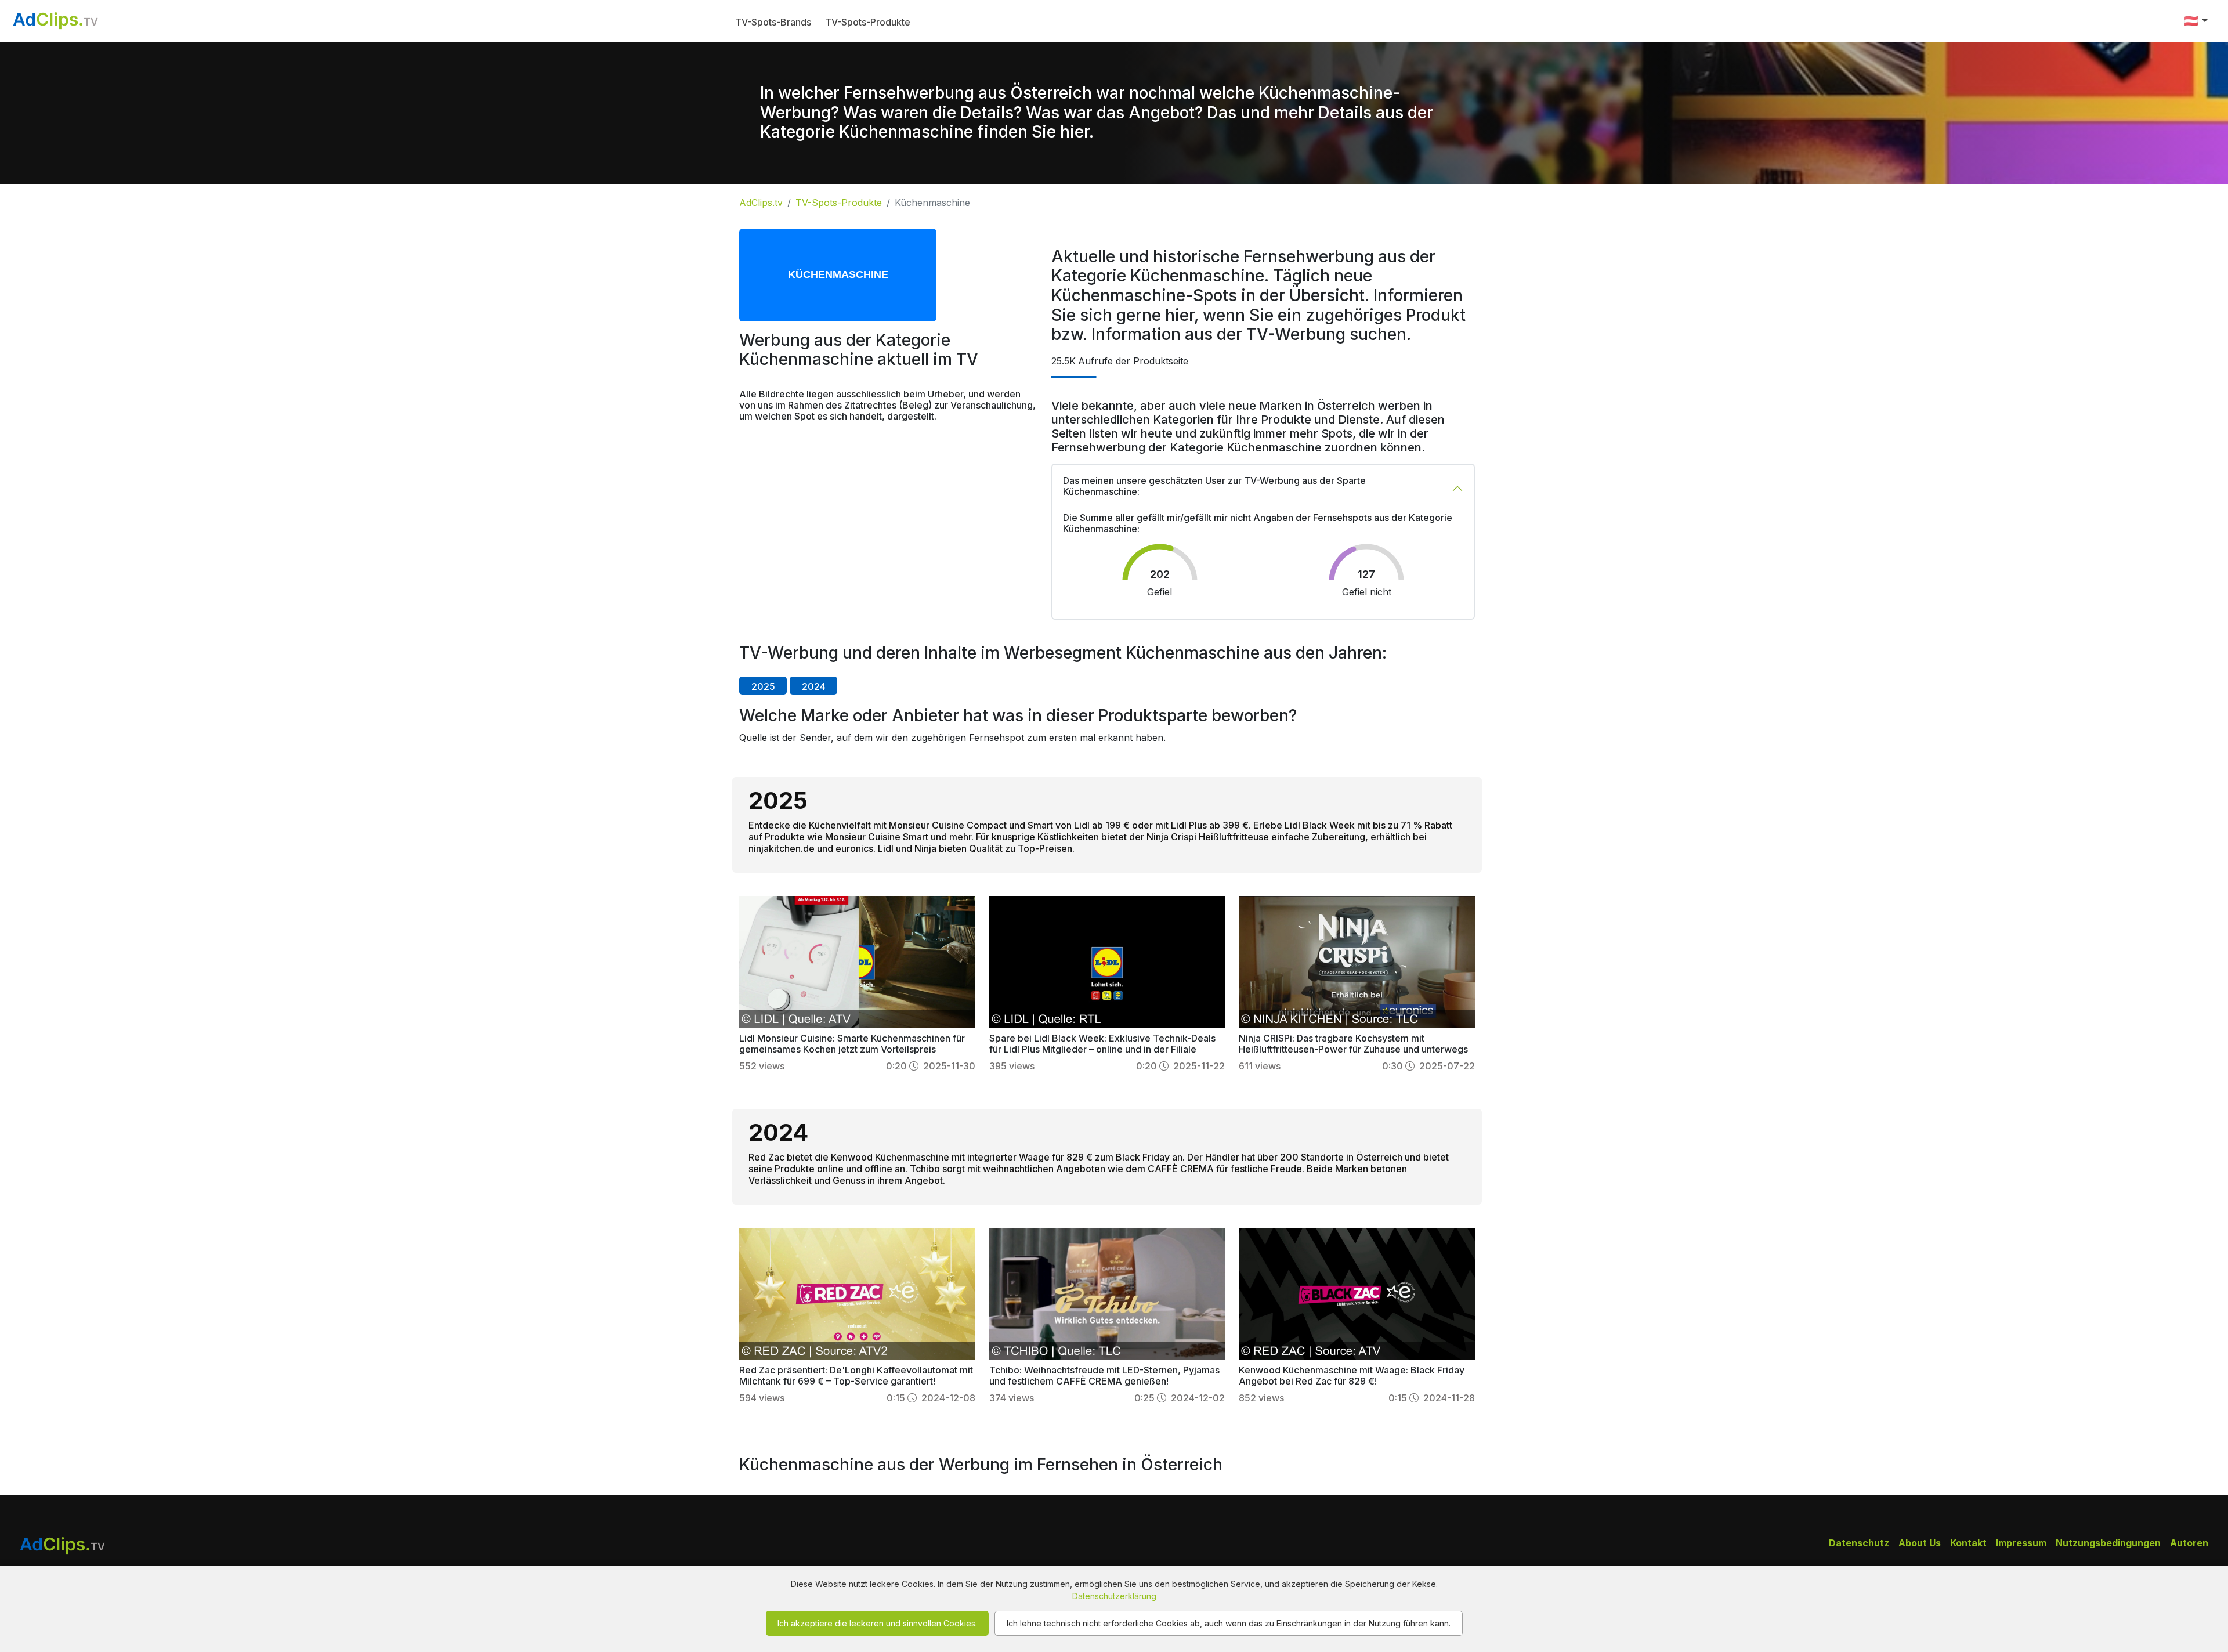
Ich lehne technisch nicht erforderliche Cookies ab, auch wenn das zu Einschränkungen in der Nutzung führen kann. (1229, 1623)
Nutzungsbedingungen (2108, 1543)
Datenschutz (1859, 1543)
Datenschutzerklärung (1114, 1596)
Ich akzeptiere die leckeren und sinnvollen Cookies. (877, 1623)
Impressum (2021, 1543)
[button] (2196, 21)
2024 (814, 686)
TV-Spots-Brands (773, 22)
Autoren (2189, 1543)
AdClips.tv (761, 203)
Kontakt (1968, 1543)
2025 (763, 686)
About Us (1920, 1543)
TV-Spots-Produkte (868, 22)
